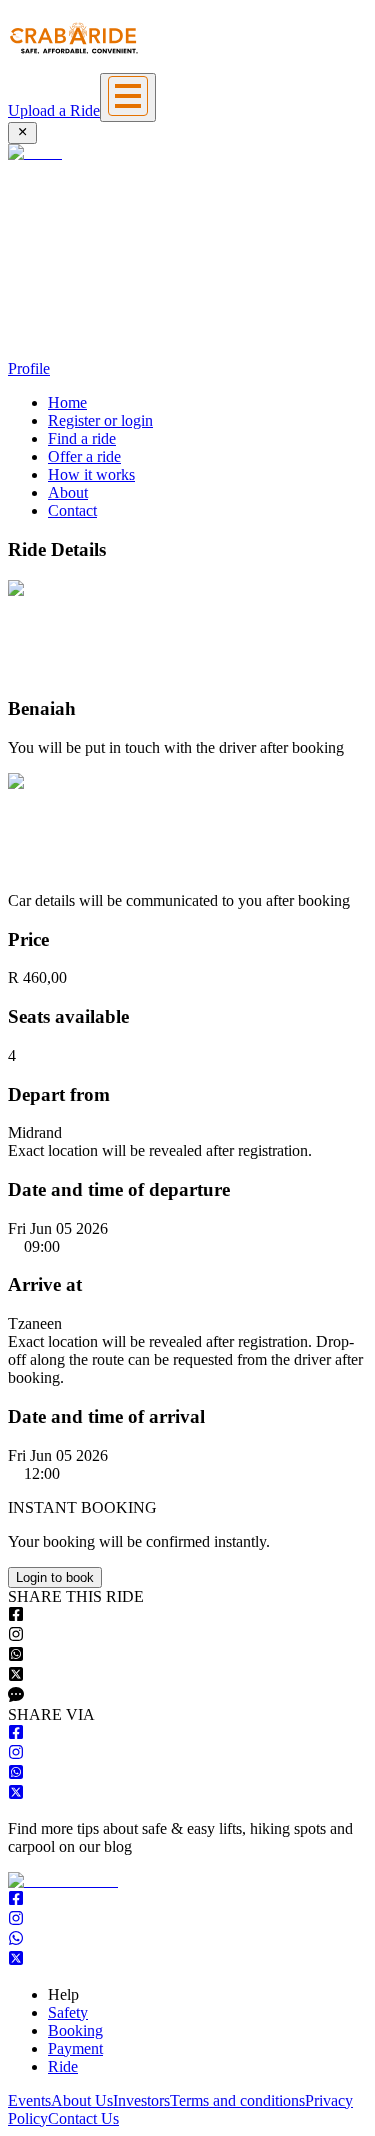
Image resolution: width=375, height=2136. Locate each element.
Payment (75, 2048)
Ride (63, 2066)
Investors (141, 2100)
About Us (82, 2100)
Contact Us (83, 2118)
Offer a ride (84, 456)
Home (67, 402)
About (68, 492)
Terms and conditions (237, 2100)
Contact (72, 510)
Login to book (55, 1577)
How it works (91, 474)
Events (29, 2100)
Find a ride (82, 438)
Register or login (100, 420)
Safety (68, 2012)
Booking (75, 2030)
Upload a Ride (54, 110)
